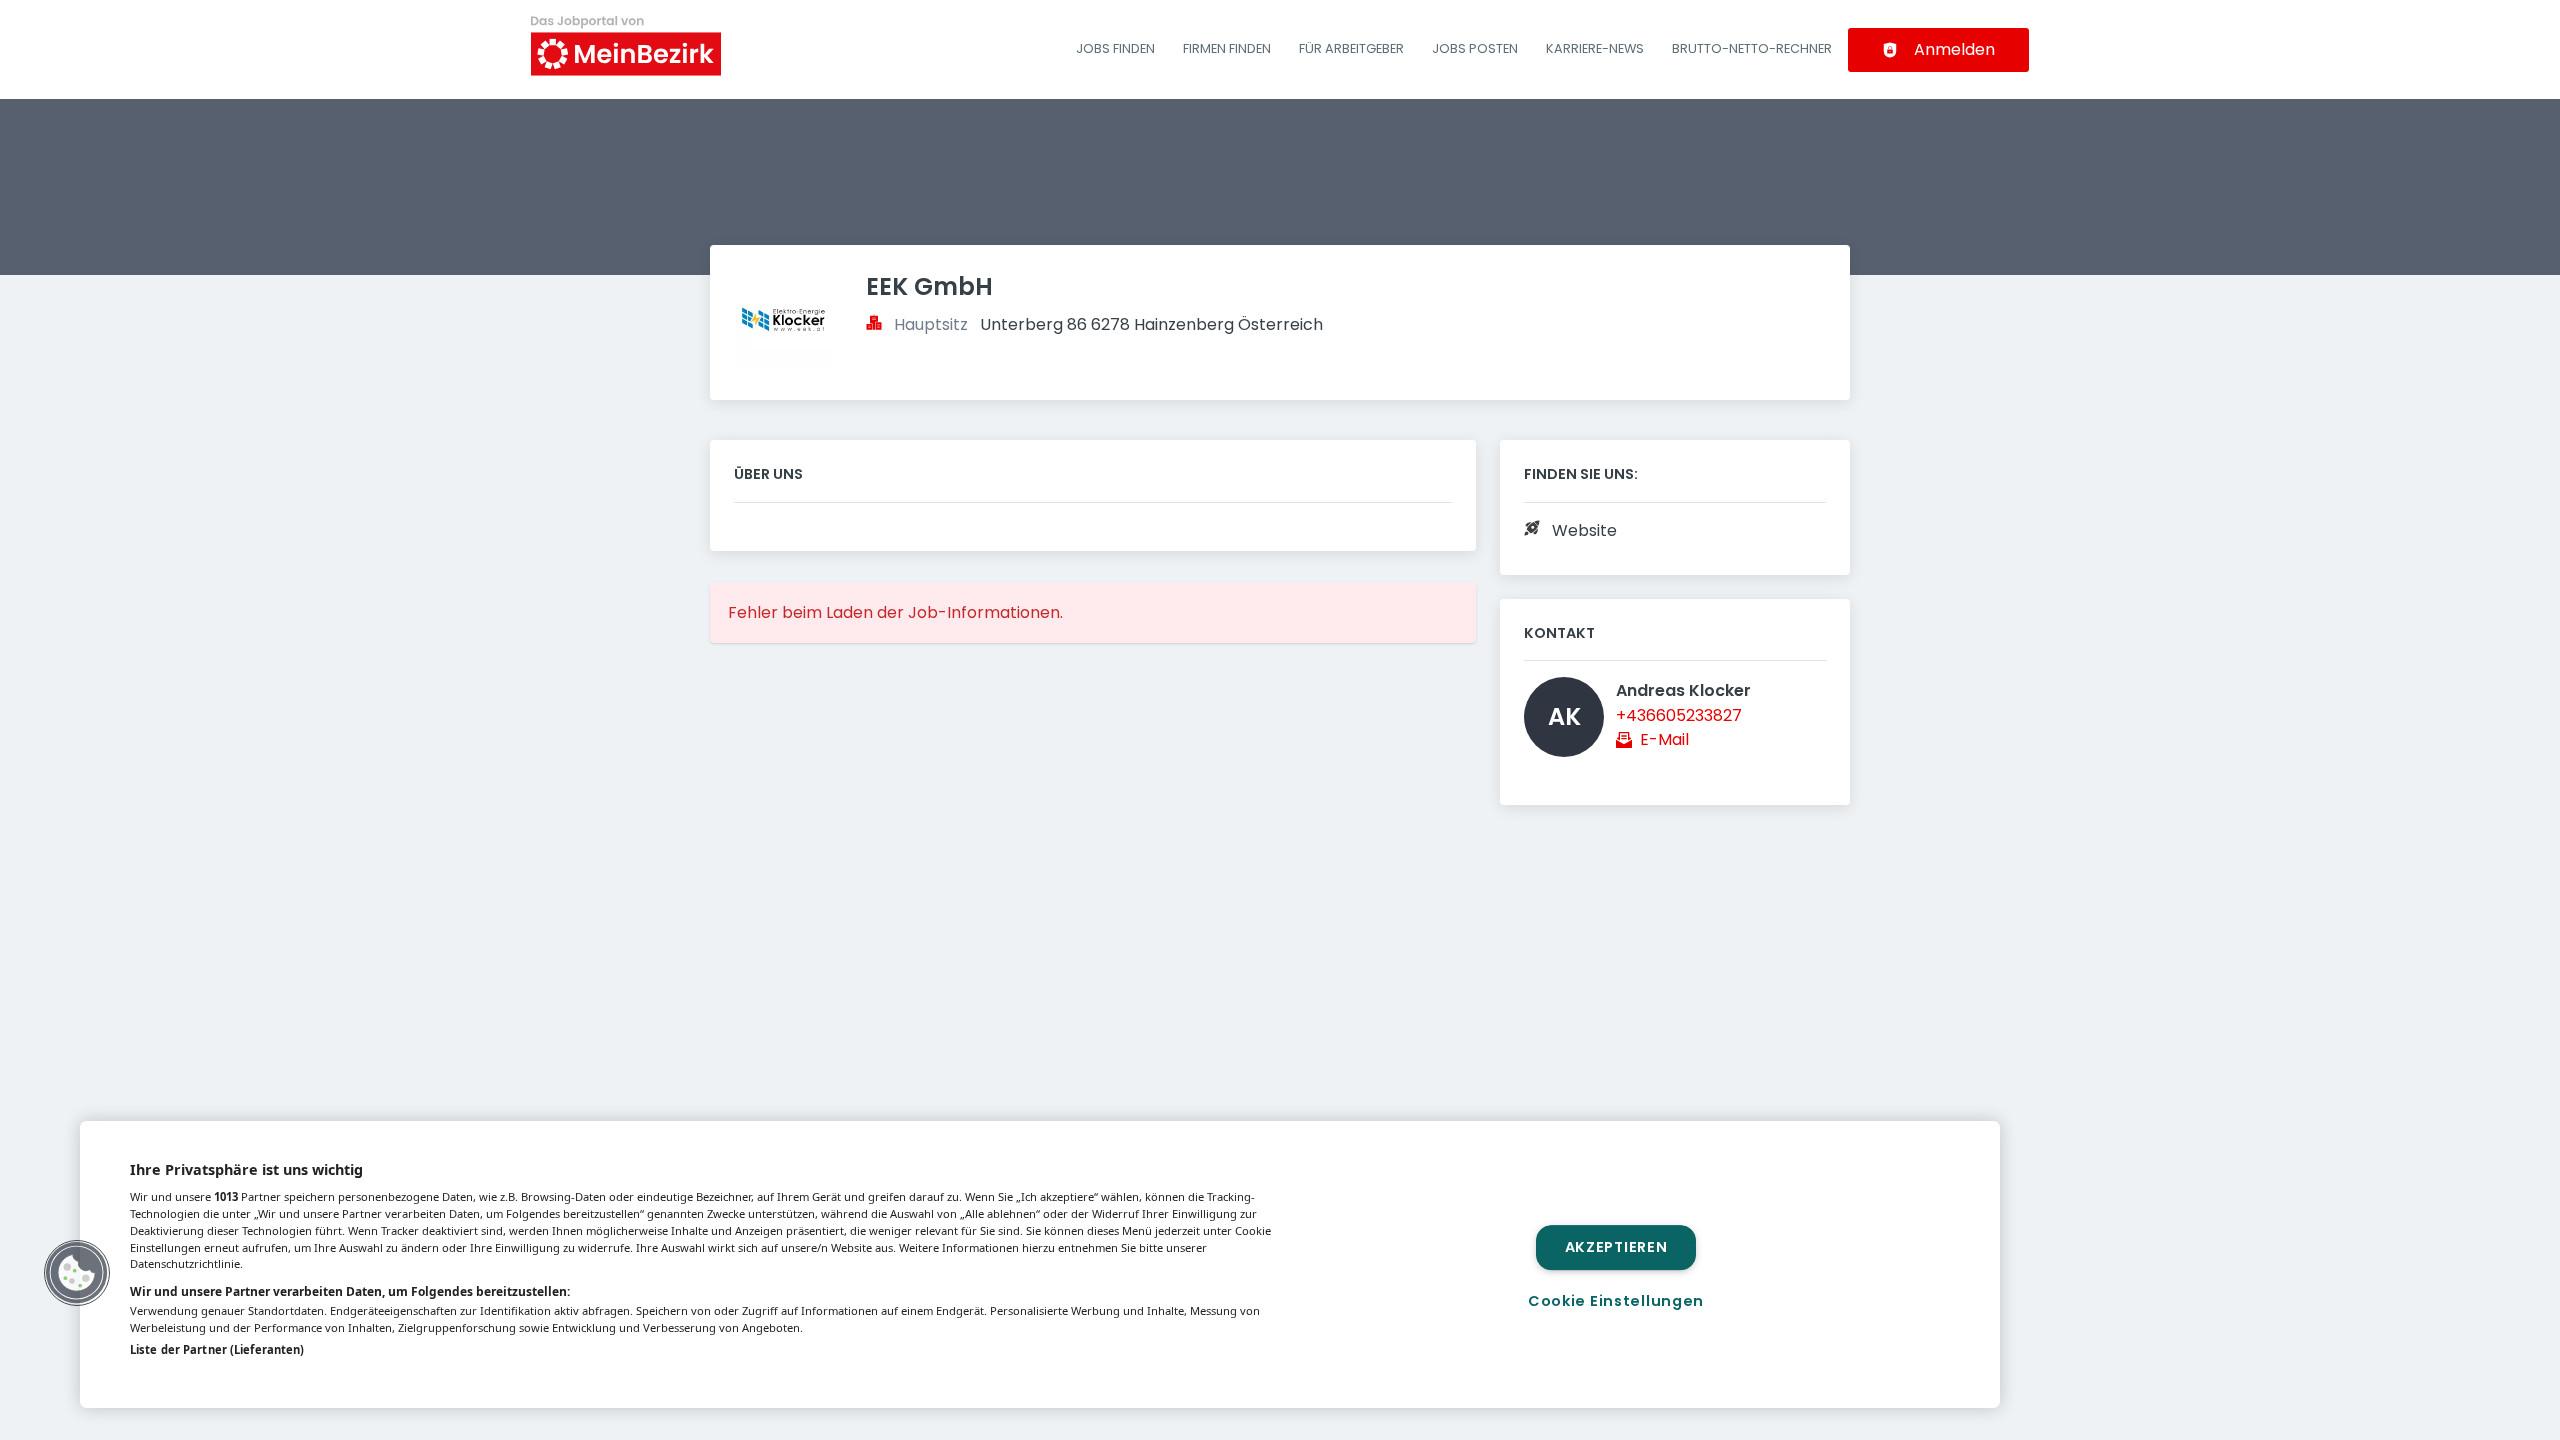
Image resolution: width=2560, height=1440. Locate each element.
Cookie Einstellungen (1616, 1301)
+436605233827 (1679, 715)
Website (1584, 530)
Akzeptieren (1616, 1247)
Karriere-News (1595, 48)
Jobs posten (1475, 48)
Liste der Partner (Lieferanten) (217, 1349)
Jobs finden (1115, 48)
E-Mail (1664, 739)
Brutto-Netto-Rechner (1752, 48)
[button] (77, 1273)
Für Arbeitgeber (1351, 48)
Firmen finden (1227, 48)
